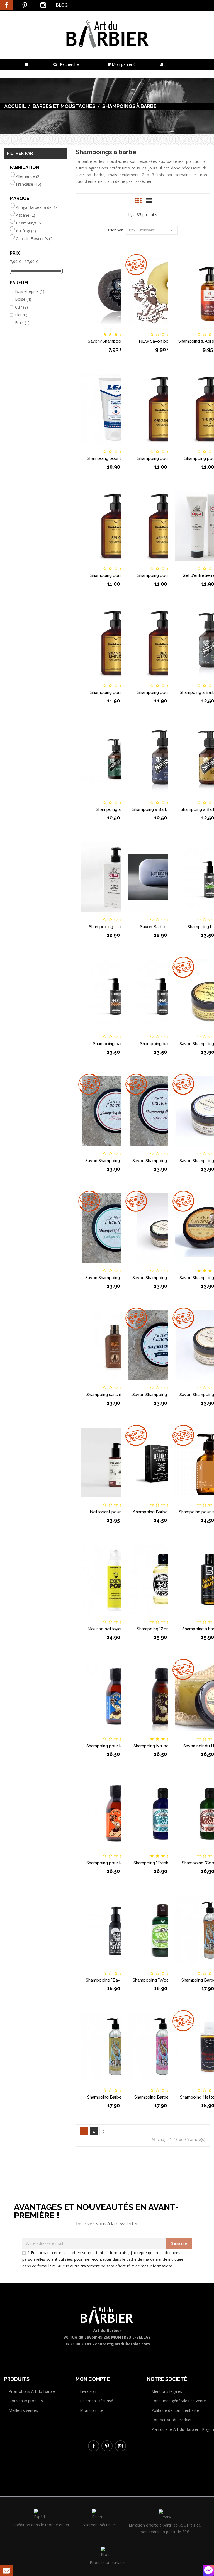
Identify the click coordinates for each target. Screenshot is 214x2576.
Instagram (43, 5)
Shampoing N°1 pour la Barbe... (163, 1746)
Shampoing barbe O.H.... (163, 1044)
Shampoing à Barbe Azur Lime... (163, 809)
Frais (22, 323)
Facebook (6, 5)
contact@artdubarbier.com (122, 2344)
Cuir (21, 307)
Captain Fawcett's (35, 239)
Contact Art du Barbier (172, 2420)
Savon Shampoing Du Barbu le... (116, 1161)
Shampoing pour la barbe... (163, 458)
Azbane (25, 215)
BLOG (62, 5)
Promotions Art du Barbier (32, 2391)
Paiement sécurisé (97, 2401)
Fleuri (23, 315)
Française (29, 184)
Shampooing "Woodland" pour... (163, 1980)
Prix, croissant (152, 230)
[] (104, 2131)
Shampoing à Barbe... (116, 809)
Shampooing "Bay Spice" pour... (116, 1980)
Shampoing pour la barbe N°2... (116, 1863)
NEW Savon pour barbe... (163, 341)
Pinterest (25, 5)
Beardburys (29, 223)
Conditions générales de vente (179, 2401)
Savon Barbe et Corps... (163, 927)
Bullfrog (26, 231)
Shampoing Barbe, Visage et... (116, 2097)
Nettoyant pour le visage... (116, 1512)
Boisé (23, 299)
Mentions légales (167, 2391)
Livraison (88, 2391)
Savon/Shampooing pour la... (116, 341)
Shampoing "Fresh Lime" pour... (163, 1863)
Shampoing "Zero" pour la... (163, 1629)
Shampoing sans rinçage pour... (116, 1395)
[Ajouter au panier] (88, 329)
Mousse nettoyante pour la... (116, 1629)
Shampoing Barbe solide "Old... (163, 1512)
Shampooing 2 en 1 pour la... (116, 927)
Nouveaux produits (26, 2401)
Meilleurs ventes (23, 2410)
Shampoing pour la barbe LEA (116, 458)
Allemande (28, 176)
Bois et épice (30, 291)
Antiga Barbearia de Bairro (39, 207)
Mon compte (92, 2410)
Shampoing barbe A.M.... (116, 1044)
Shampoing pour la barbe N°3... (116, 1746)
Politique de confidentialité (175, 2410)
